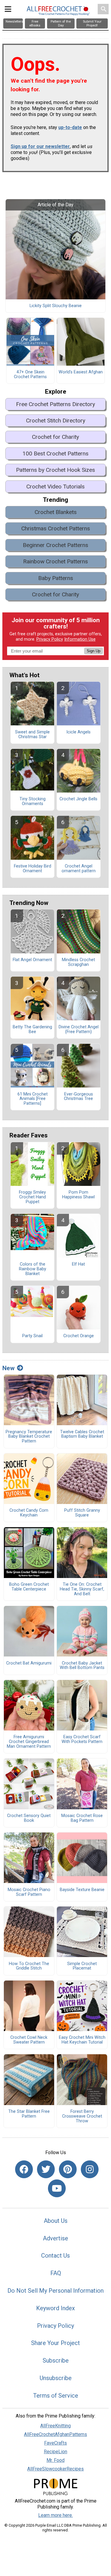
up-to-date (70, 127)
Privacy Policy (50, 639)
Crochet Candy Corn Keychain (29, 1513)
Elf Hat (78, 1264)
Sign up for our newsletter (40, 146)
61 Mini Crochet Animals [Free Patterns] (33, 1099)
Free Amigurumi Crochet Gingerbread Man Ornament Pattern (29, 1742)
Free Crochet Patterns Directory (55, 404)
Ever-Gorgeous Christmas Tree (78, 1097)
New (8, 1368)
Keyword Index (55, 2308)
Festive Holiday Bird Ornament (33, 869)
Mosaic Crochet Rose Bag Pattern (82, 1818)
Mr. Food (55, 2460)
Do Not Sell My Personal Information (55, 2291)
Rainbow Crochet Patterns (55, 561)
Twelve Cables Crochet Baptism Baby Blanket (82, 1434)
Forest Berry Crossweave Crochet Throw (82, 2116)
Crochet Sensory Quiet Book (29, 1818)
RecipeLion (55, 2452)
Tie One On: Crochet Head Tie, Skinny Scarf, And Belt (82, 1589)
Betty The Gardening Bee (32, 1030)
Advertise (55, 2238)
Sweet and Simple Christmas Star (32, 735)
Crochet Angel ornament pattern (79, 869)
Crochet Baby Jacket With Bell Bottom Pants (82, 1666)
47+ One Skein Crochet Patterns (30, 375)
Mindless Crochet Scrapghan (78, 962)
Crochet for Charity (55, 437)
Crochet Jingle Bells (78, 799)
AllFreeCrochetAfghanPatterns (55, 2434)
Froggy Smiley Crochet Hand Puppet (32, 1197)
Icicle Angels (78, 732)
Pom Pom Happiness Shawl (78, 1195)
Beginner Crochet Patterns (55, 545)
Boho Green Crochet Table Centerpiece (29, 1587)
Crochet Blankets (56, 512)
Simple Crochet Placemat (82, 1966)
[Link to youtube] (57, 2188)
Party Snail (32, 1336)
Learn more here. (55, 2515)
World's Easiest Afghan (81, 372)
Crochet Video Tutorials (55, 487)
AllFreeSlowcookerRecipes (55, 2469)
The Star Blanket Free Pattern (29, 2114)
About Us (56, 2221)
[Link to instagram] (90, 2169)
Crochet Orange (79, 1336)
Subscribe (56, 2360)
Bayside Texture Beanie (82, 1890)
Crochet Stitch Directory (56, 421)
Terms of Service (56, 2396)
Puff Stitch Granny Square (82, 1513)
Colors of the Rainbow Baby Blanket (33, 1269)
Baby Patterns (56, 578)
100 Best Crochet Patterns (55, 454)
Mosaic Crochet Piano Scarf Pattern (29, 1892)
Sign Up (94, 651)
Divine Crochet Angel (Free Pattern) (79, 1030)
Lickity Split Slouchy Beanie (56, 306)
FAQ (56, 2273)
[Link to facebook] (24, 2169)
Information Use (80, 639)
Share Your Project (55, 2343)
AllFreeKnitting (55, 2426)
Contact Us (55, 2256)
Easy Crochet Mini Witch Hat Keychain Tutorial (82, 2040)
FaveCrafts (55, 2443)
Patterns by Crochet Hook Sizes (55, 470)
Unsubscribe (56, 2378)
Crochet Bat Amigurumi (29, 1663)
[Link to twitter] (46, 2169)
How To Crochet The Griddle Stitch (29, 1966)
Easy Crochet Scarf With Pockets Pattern (82, 1739)
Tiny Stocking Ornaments (33, 801)
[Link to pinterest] (68, 2169)
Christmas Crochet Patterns (56, 528)
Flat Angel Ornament (32, 960)
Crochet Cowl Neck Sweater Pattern (29, 2040)
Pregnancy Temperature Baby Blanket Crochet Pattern (29, 1437)
